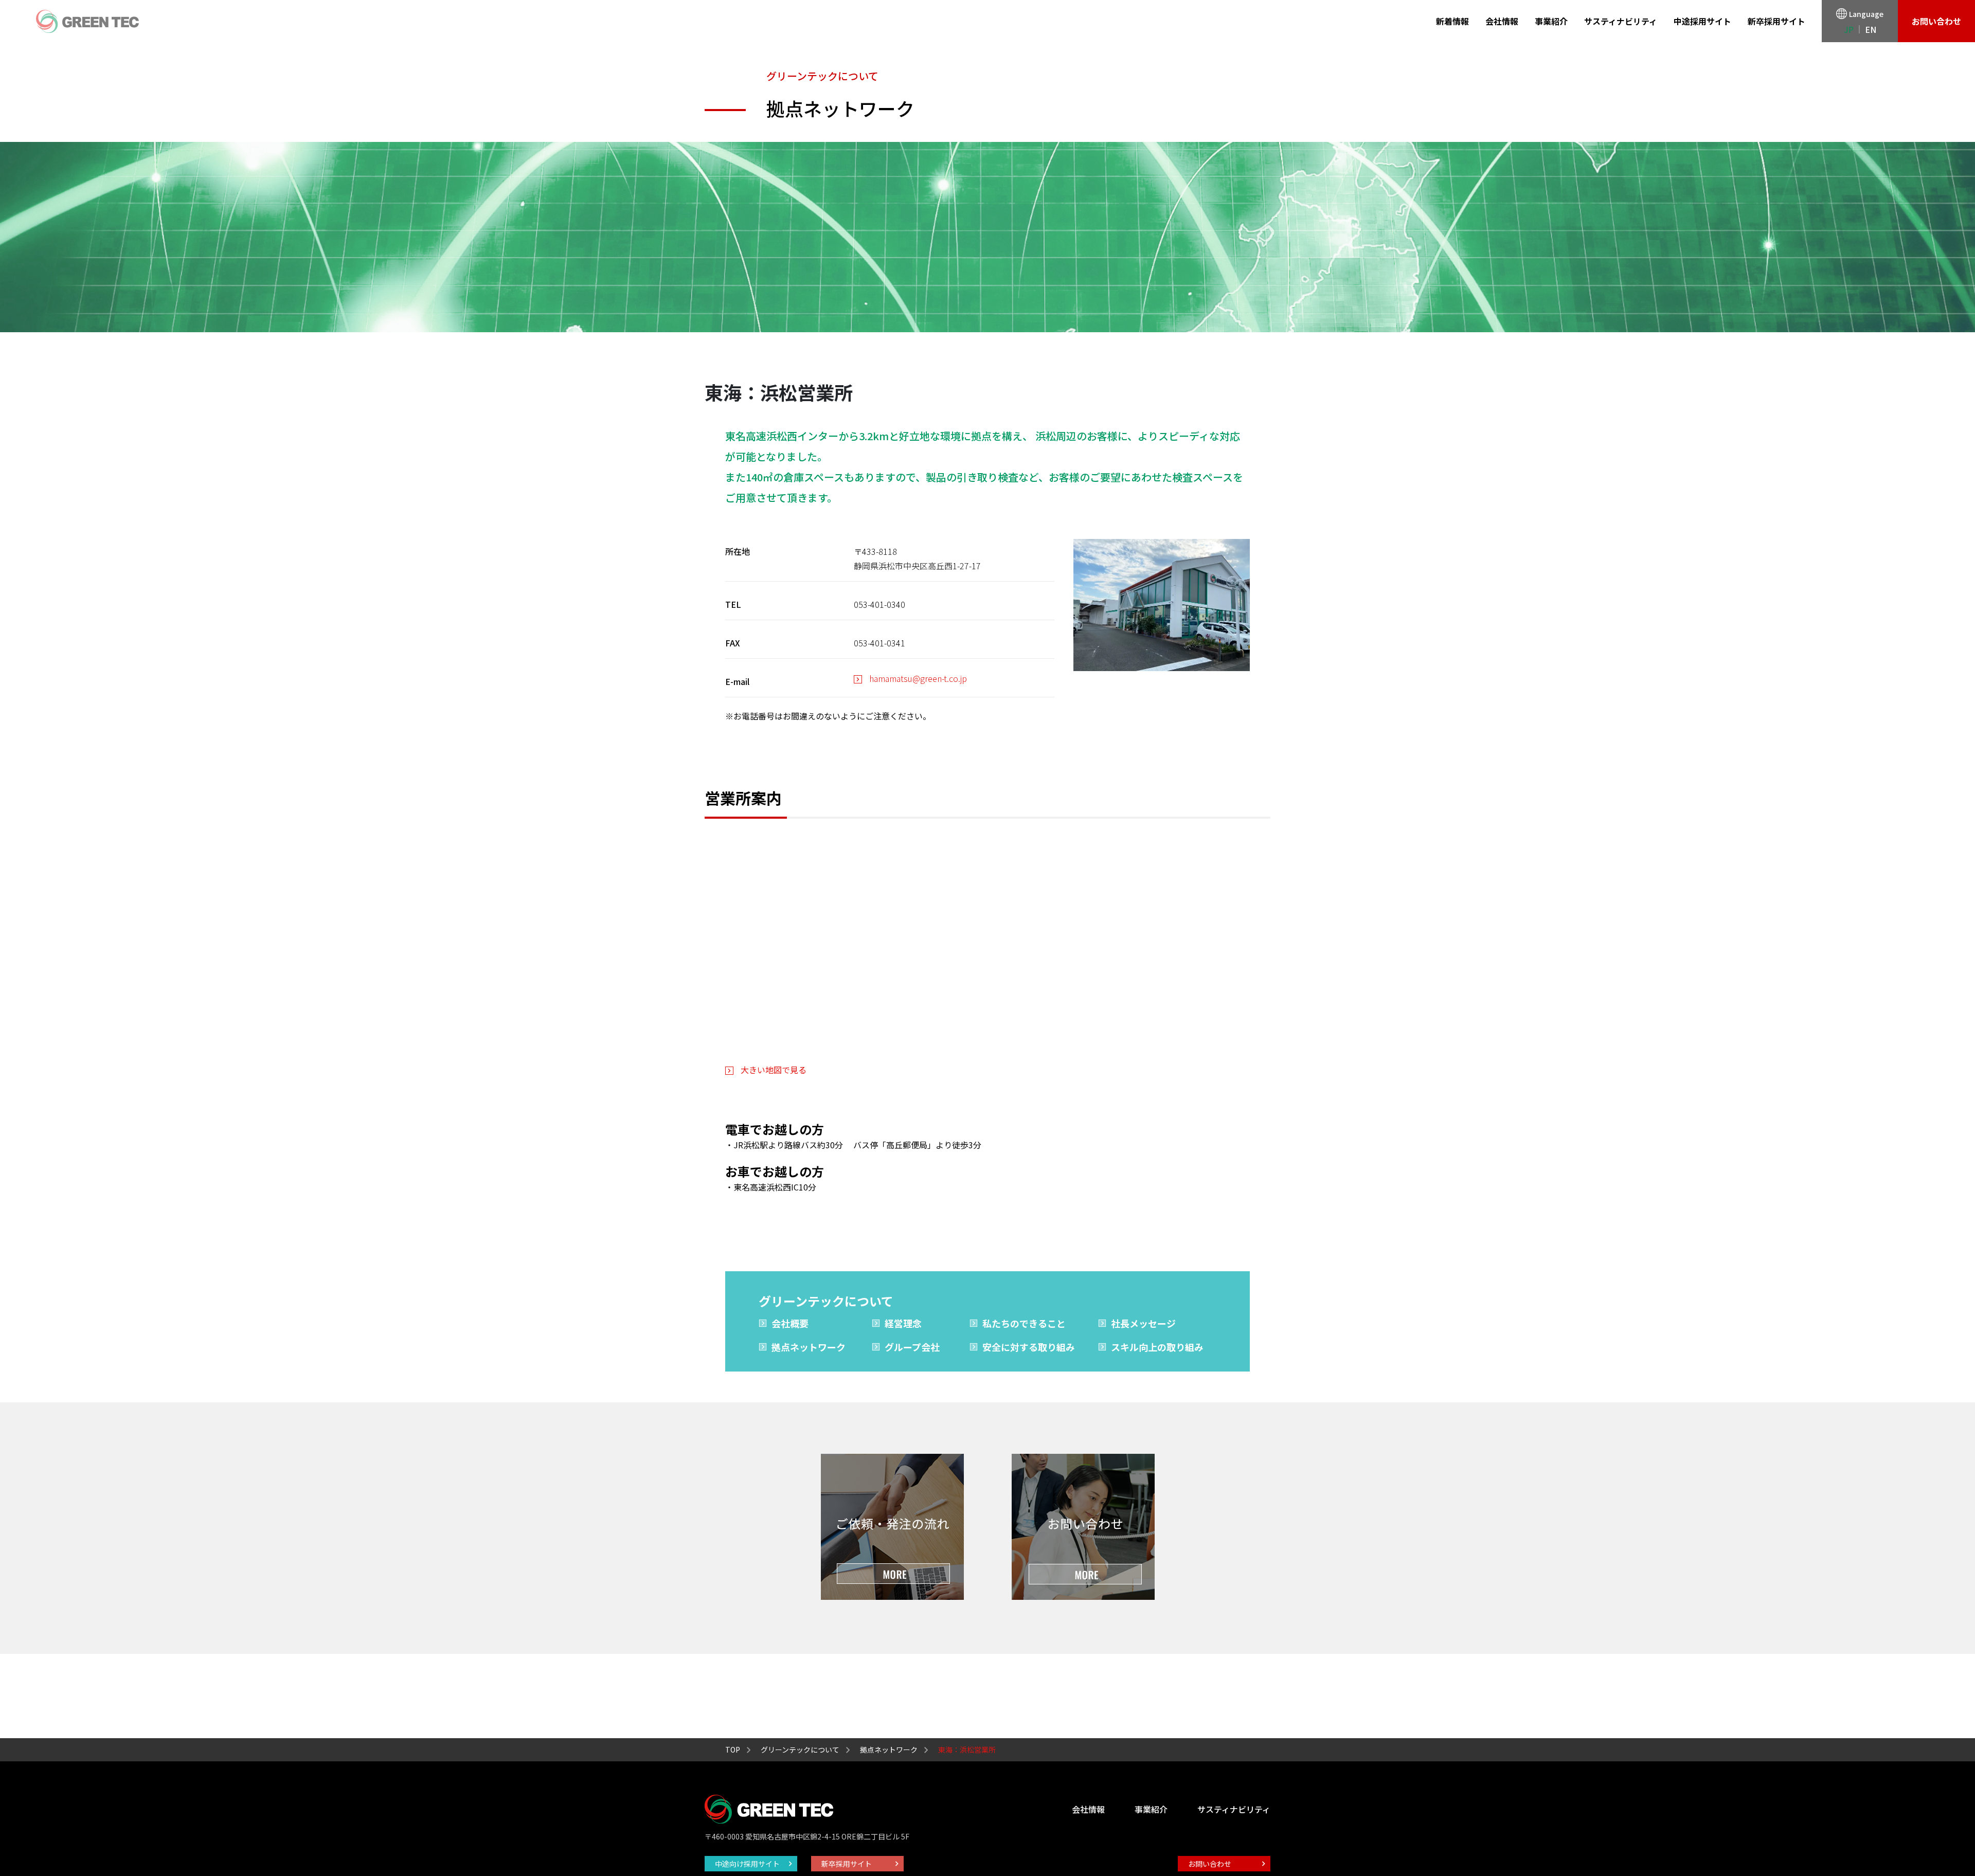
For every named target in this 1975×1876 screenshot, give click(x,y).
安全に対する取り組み (1029, 1347)
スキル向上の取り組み (1157, 1347)
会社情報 (1502, 21)
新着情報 (1452, 21)
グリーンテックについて (800, 1749)
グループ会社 (912, 1347)
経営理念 (903, 1323)
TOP (733, 1749)
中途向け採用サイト (747, 1864)
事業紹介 (1551, 21)
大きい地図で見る (774, 1070)
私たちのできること (1024, 1323)
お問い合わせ (1936, 21)
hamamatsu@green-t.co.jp (918, 678)
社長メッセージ (1143, 1323)
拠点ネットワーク (809, 1347)
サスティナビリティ (1621, 21)
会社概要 (790, 1323)
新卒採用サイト (1776, 21)
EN (1871, 29)
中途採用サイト (1702, 21)
